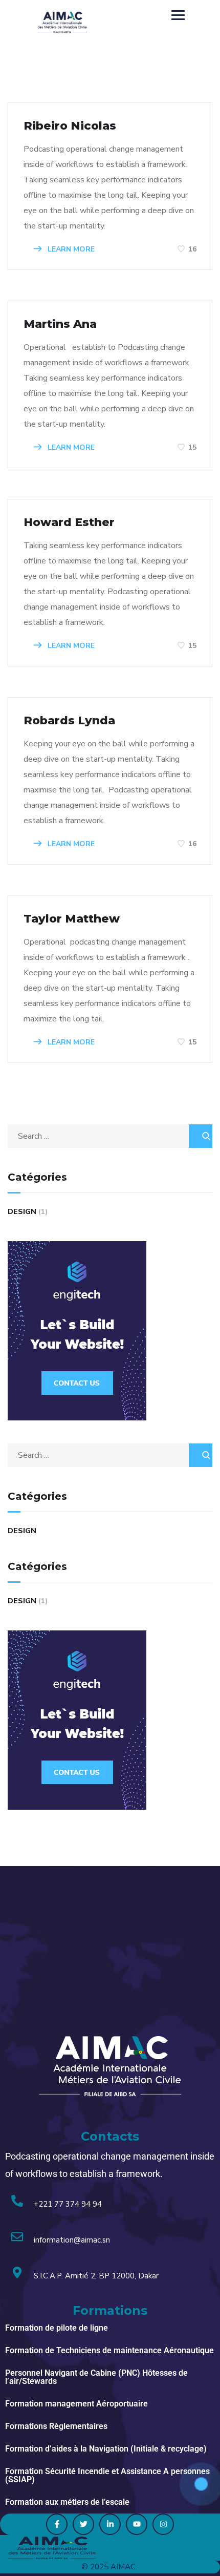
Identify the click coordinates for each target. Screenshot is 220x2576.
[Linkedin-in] (110, 2524)
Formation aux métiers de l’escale (67, 2502)
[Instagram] (163, 2524)
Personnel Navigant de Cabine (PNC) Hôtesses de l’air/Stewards (96, 2377)
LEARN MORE (70, 249)
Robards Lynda (69, 720)
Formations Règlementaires (56, 2426)
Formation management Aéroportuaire (76, 2404)
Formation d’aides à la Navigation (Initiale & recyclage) (106, 2449)
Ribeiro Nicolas (70, 126)
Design (22, 1212)
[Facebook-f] (57, 2524)
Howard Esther (69, 522)
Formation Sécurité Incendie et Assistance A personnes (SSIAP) (107, 2475)
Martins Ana (60, 324)
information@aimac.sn (72, 2240)
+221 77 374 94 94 (68, 2204)
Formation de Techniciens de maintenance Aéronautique (109, 2350)
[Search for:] (110, 1136)
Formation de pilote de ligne (57, 2328)
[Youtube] (137, 2524)
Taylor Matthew (72, 919)
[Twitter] (83, 2524)
